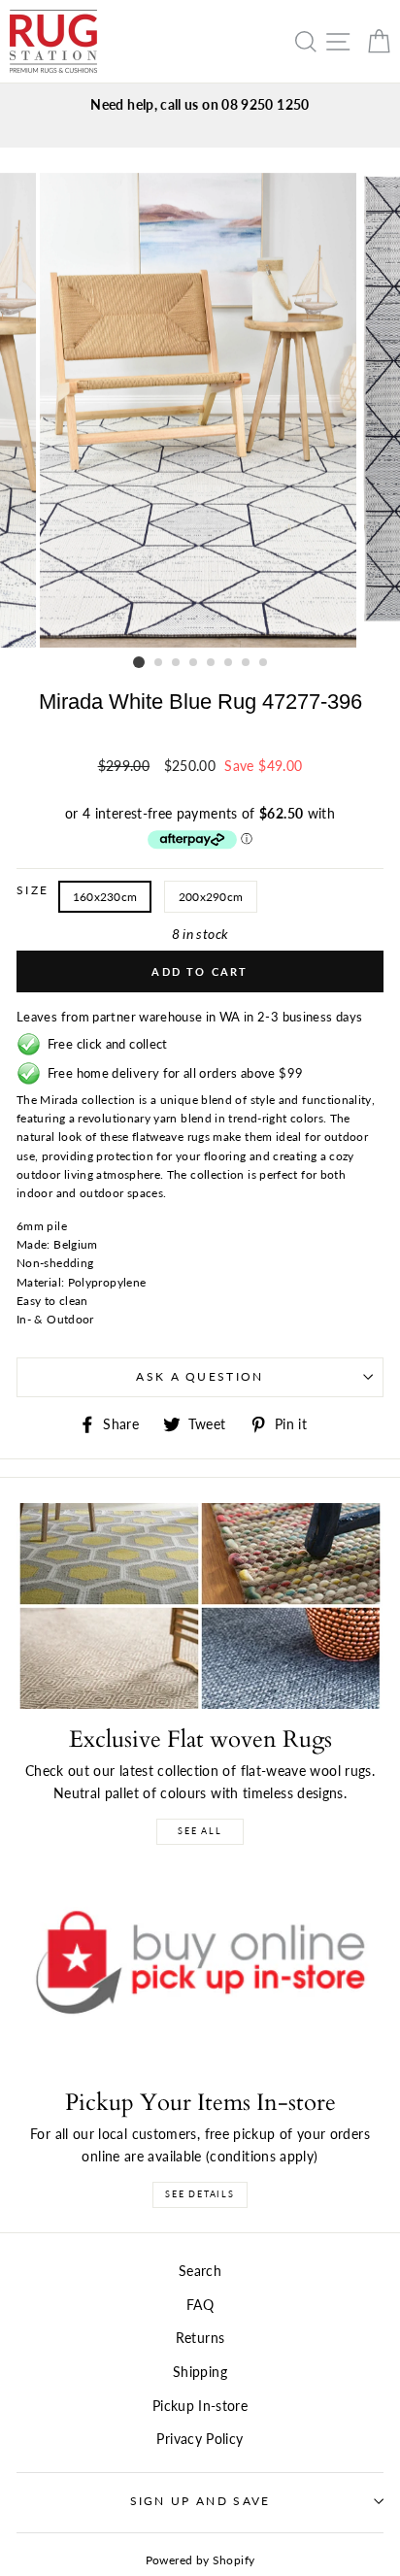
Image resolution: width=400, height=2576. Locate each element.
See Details (200, 2194)
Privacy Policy (200, 2439)
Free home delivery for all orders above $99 (172, 1073)
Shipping (200, 2372)
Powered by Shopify (200, 2560)
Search (200, 2271)
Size (33, 890)
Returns (200, 2338)
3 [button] (177, 663)
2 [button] (159, 663)
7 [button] (247, 663)
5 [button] (212, 663)
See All (200, 1831)
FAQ (200, 2305)
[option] (200, 104)
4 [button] (194, 663)
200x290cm (211, 897)
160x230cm (105, 897)
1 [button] (139, 662)
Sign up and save (200, 2501)
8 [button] (264, 663)
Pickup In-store (200, 2406)
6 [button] (229, 663)
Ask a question (200, 1376)
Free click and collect (104, 1044)
